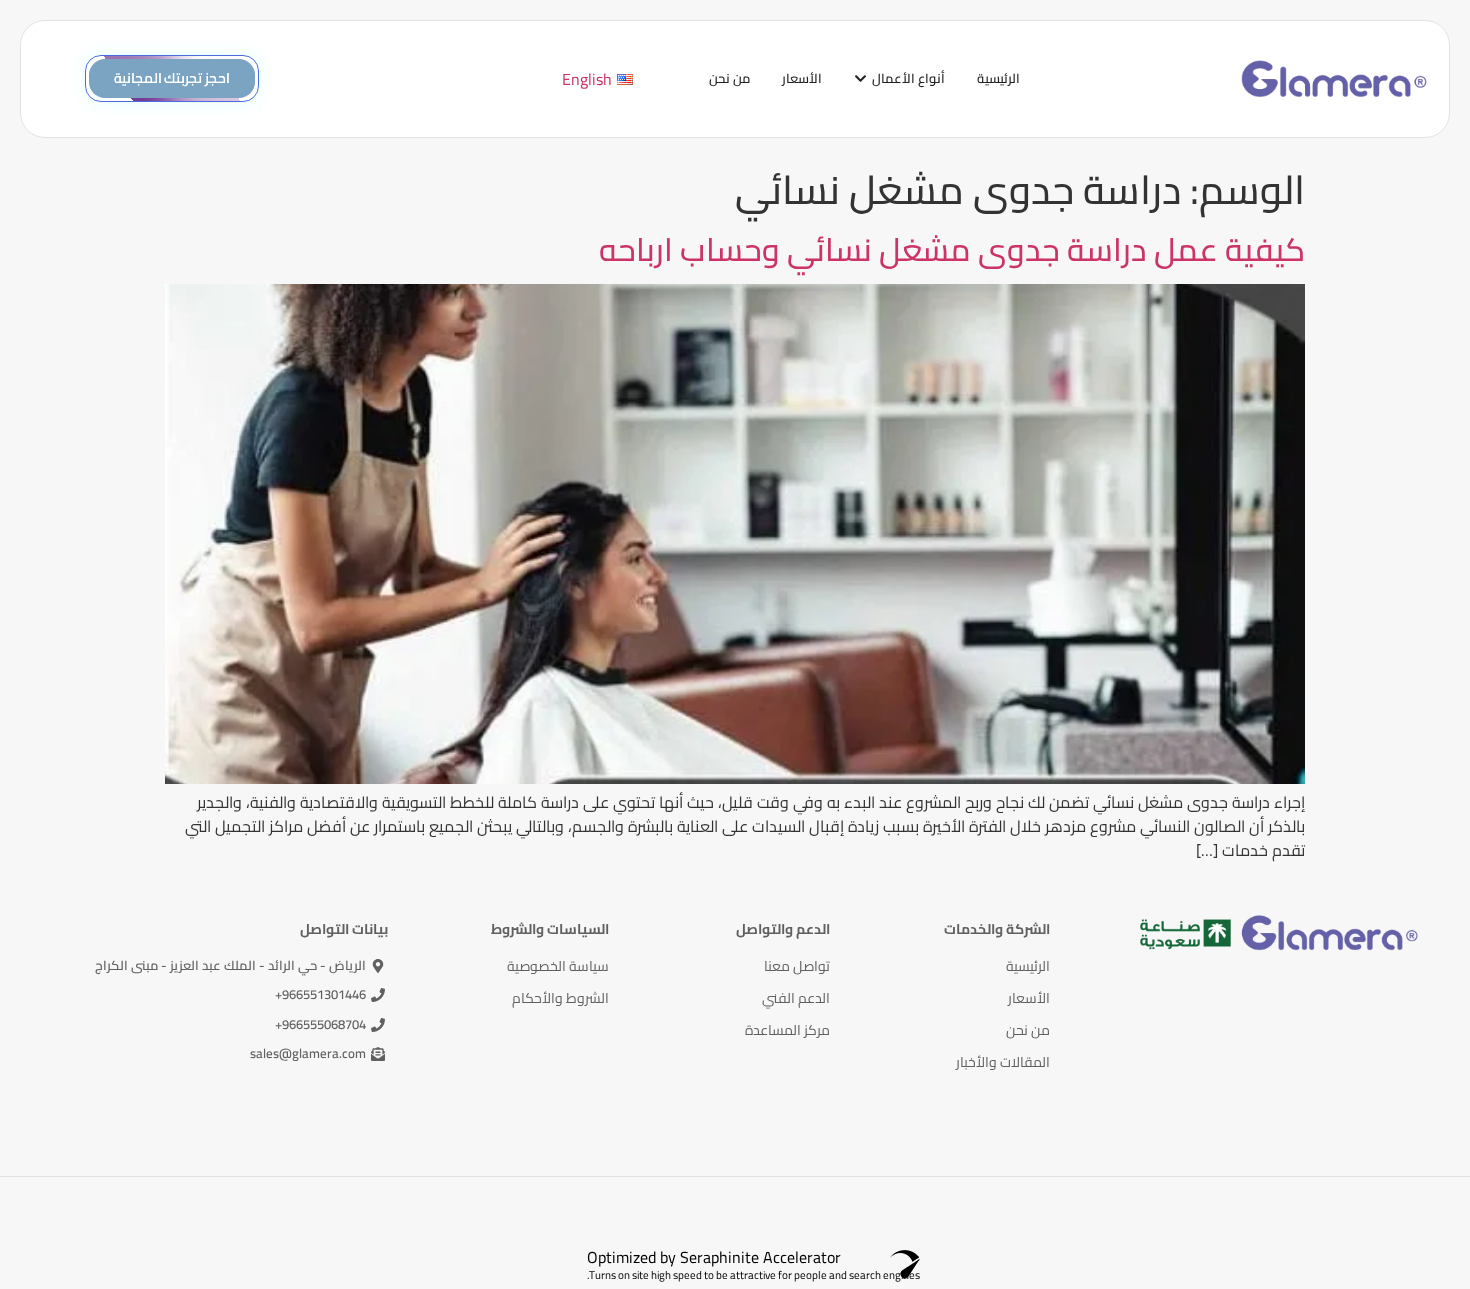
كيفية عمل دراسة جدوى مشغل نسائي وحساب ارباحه (952, 249)
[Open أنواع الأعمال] (860, 79)
